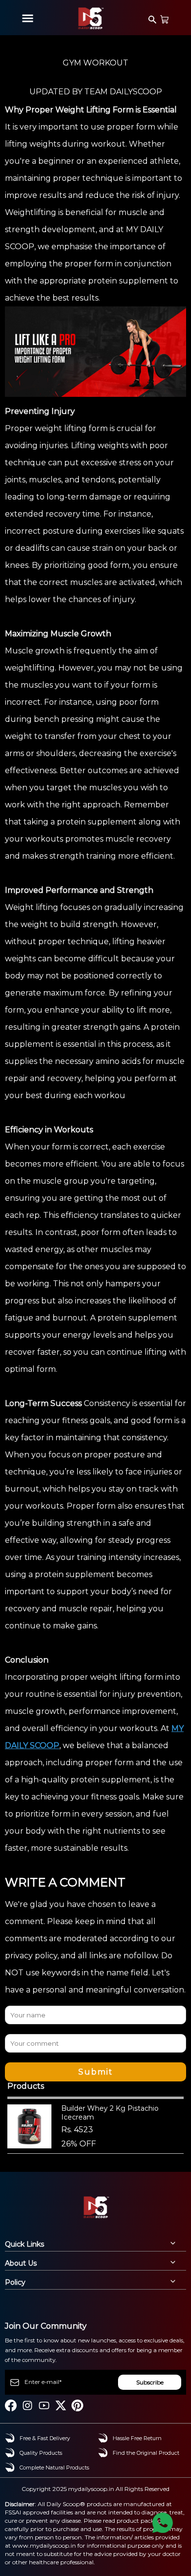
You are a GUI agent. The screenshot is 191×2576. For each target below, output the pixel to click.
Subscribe (150, 2382)
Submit (96, 2072)
